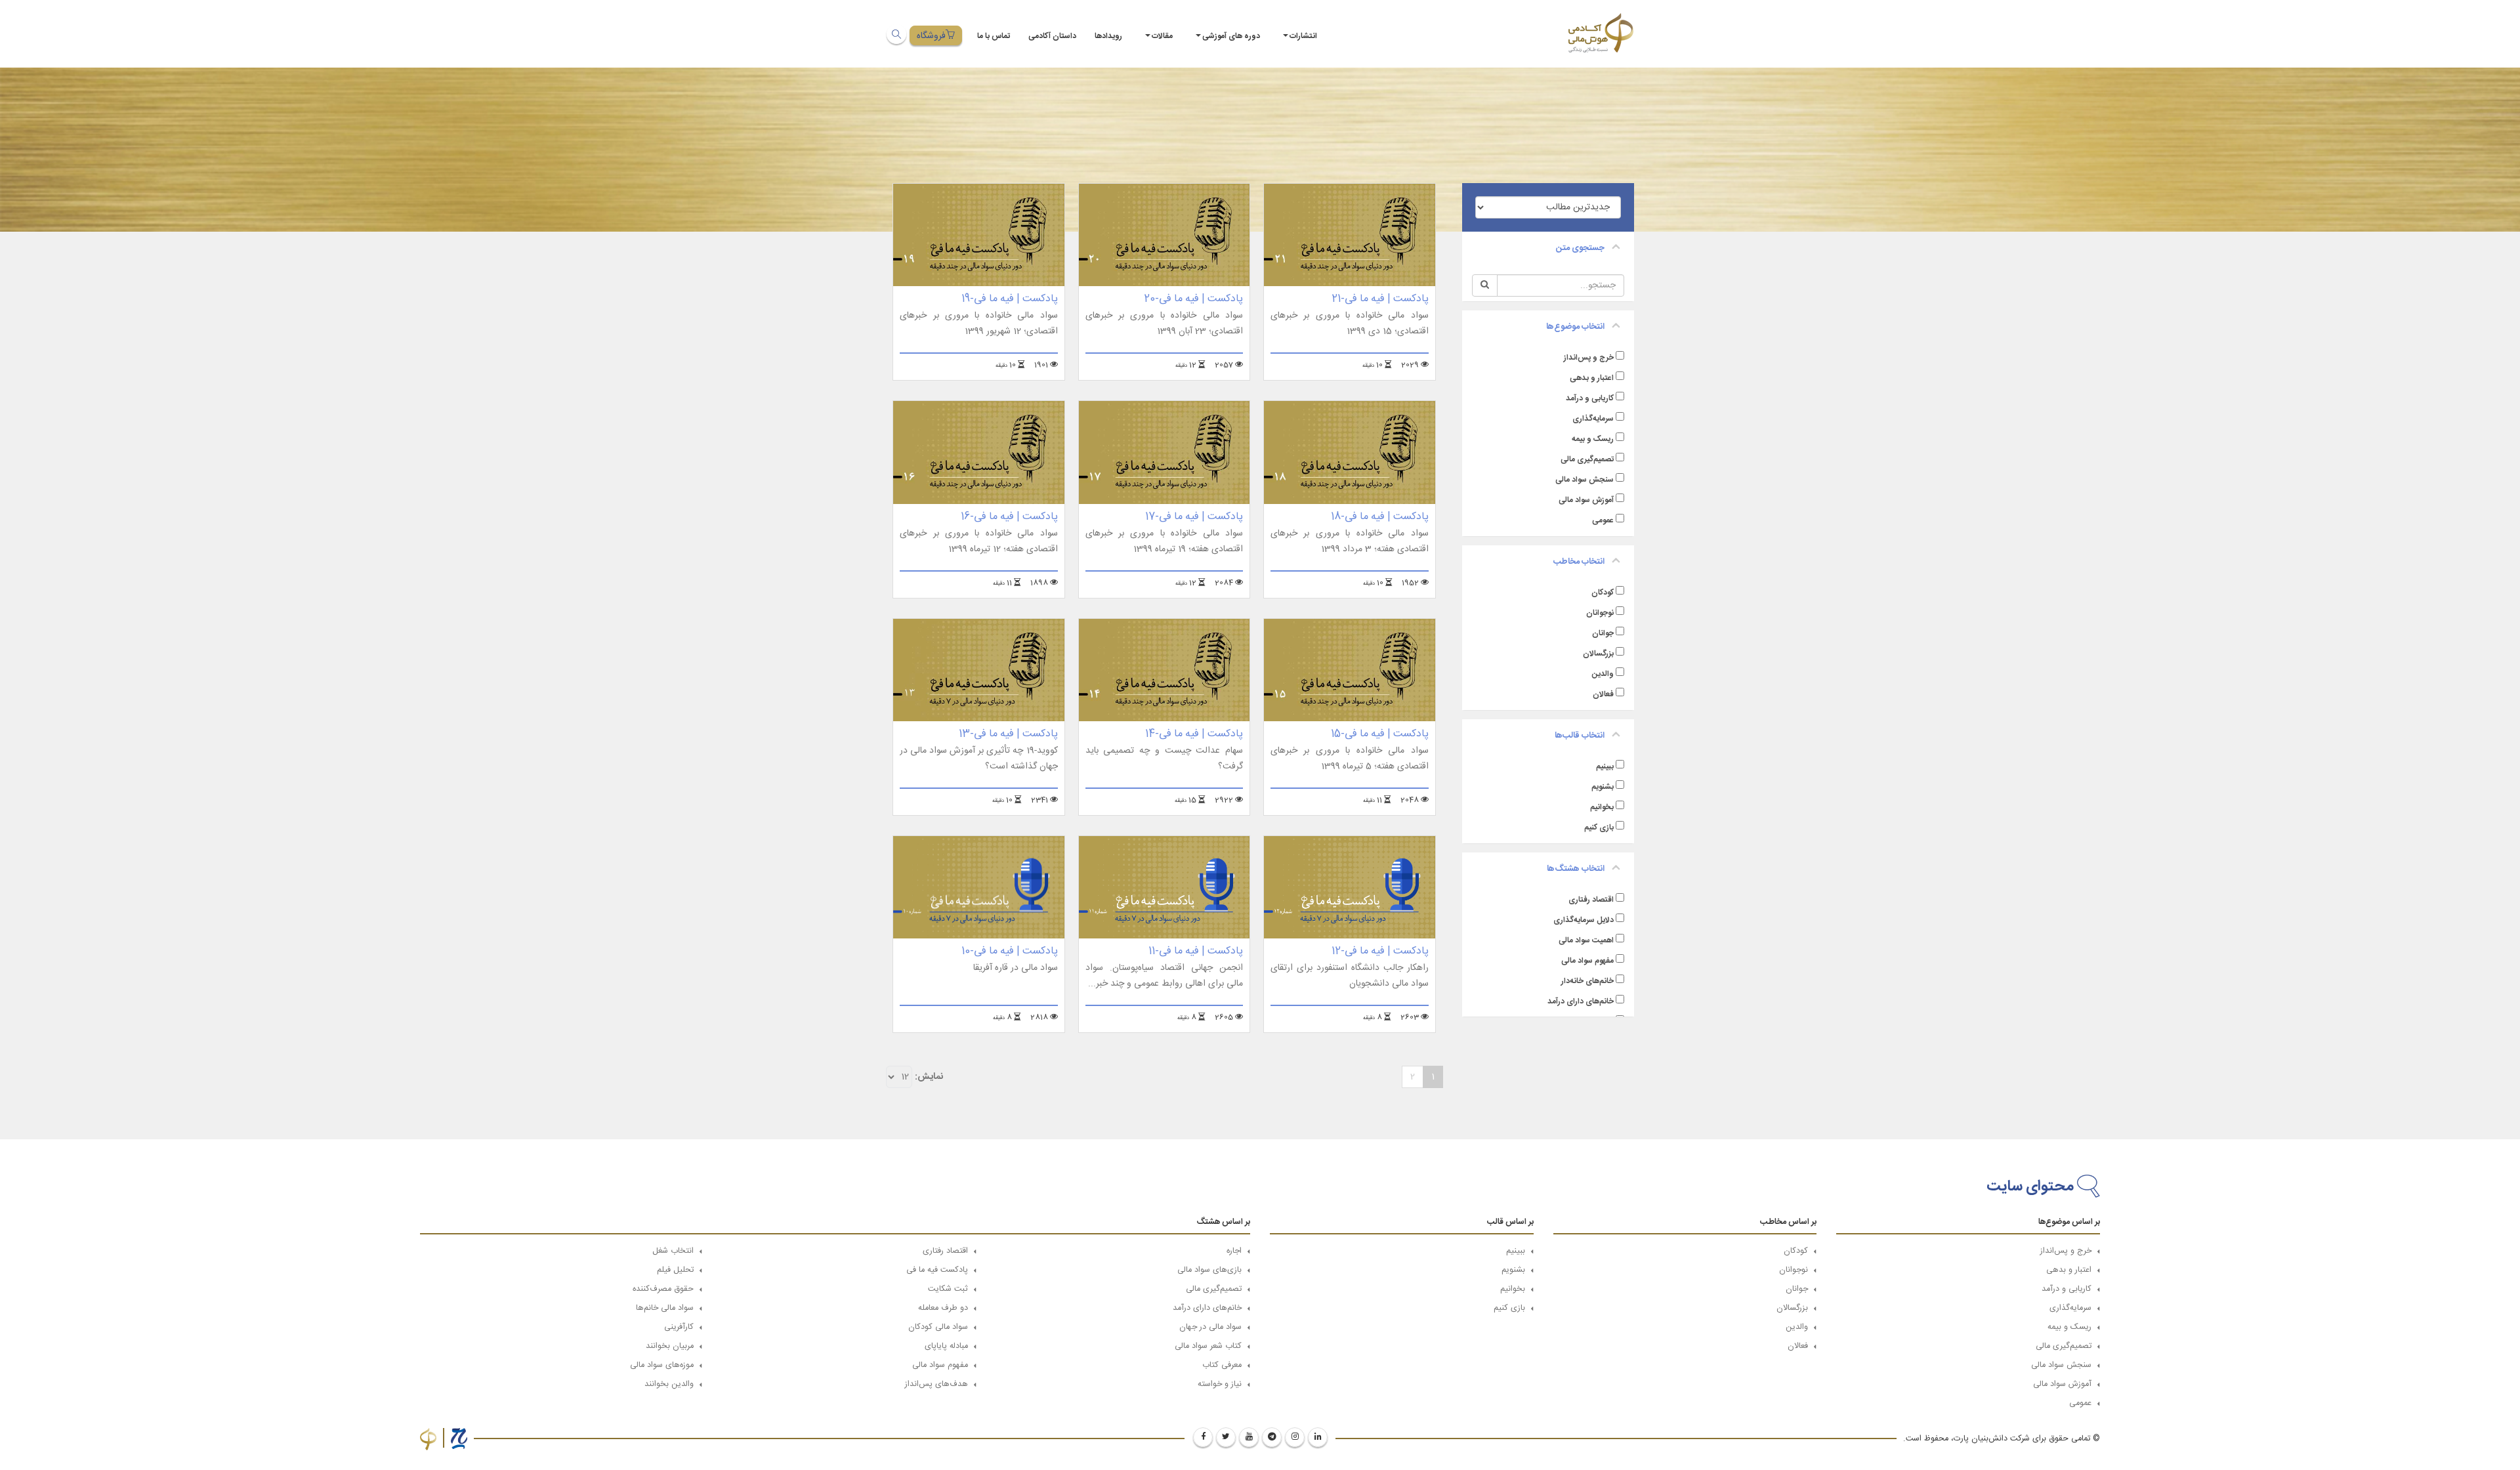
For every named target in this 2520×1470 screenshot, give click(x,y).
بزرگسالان (1598, 654)
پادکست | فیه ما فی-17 (1194, 517)
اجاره (1234, 1251)
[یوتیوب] (1249, 1437)
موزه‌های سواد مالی (662, 1365)
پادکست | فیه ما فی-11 (1196, 951)
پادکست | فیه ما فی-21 (1380, 299)
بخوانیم (1602, 807)
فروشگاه (931, 36)
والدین (1603, 674)
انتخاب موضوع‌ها (1575, 327)
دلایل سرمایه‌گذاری (1584, 920)
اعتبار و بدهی (1592, 378)
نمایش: (929, 1077)
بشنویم (1603, 787)
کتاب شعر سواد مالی (1208, 1346)
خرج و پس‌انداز (1589, 358)
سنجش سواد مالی (1585, 480)
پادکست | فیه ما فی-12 (1380, 951)
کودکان (1603, 593)
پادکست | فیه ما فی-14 (1194, 734)
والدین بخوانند (669, 1384)
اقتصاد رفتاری (1591, 900)
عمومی (1603, 520)
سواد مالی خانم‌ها (665, 1308)
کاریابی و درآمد (1590, 398)
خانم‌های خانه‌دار (1587, 981)
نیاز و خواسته (1220, 1384)
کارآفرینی (679, 1327)
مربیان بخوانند (670, 1346)
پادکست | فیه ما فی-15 (1380, 734)
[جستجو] (896, 34)
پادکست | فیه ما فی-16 (1009, 517)
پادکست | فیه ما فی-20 (1193, 299)
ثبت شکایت (948, 1289)
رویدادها (1108, 36)
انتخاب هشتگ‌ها (1576, 869)
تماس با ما (994, 36)
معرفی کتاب (1222, 1365)
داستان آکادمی (1052, 36)
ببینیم (1605, 766)
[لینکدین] (1318, 1437)
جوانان (1603, 633)
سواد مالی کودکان (938, 1327)
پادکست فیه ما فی (937, 1270)
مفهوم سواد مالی (1587, 961)
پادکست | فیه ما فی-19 (1010, 299)
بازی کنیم (1599, 828)
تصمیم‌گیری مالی (1587, 459)
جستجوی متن (1580, 248)
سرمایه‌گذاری (1593, 419)
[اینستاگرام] (1295, 1437)
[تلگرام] (1272, 1437)
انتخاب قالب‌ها (1580, 736)
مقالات (1162, 36)
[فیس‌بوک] (1203, 1437)
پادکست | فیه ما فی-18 (1380, 517)
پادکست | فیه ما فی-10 (1010, 951)
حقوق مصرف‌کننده (663, 1289)
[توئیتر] (1226, 1437)
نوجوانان (1600, 613)
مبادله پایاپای (946, 1346)
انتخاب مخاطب (1579, 562)
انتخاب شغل (673, 1251)
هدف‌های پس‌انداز (936, 1384)
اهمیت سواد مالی (1586, 940)
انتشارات (1303, 36)
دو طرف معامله (943, 1308)
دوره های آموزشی (1231, 36)
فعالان (1603, 694)
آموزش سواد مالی (1586, 500)
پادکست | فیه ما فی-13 (1008, 734)
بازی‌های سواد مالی (1209, 1270)
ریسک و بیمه (1593, 439)
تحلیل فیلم (675, 1270)
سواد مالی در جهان (1210, 1327)
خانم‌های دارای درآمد (1581, 1001)
